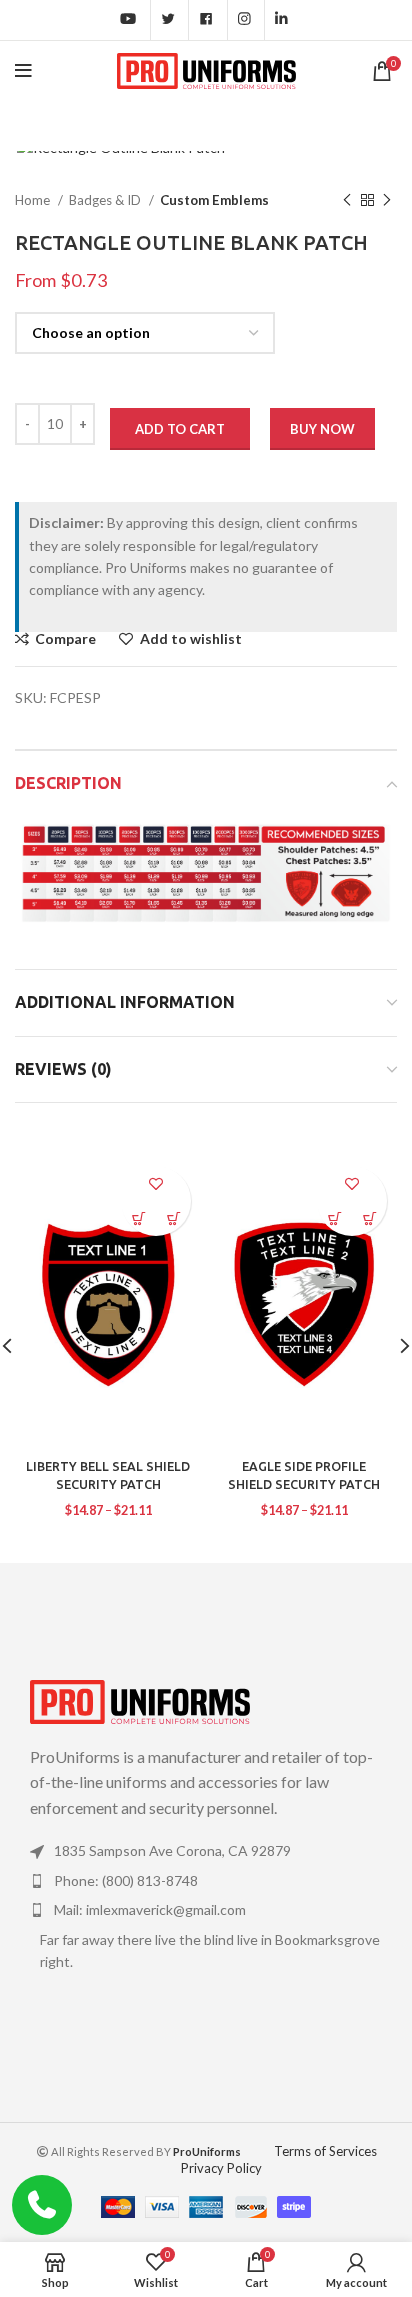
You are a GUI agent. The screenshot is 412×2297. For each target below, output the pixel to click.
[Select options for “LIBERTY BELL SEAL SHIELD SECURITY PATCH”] (138, 1218)
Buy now (322, 429)
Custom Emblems (214, 200)
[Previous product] (347, 200)
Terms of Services (325, 2151)
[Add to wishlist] (156, 1183)
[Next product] (387, 200)
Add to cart (180, 429)
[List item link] (206, 1851)
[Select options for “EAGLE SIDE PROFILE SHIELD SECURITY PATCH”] (334, 1218)
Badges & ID (106, 200)
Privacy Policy (221, 2168)
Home (34, 200)
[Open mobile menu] (23, 71)
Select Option (173, 1218)
